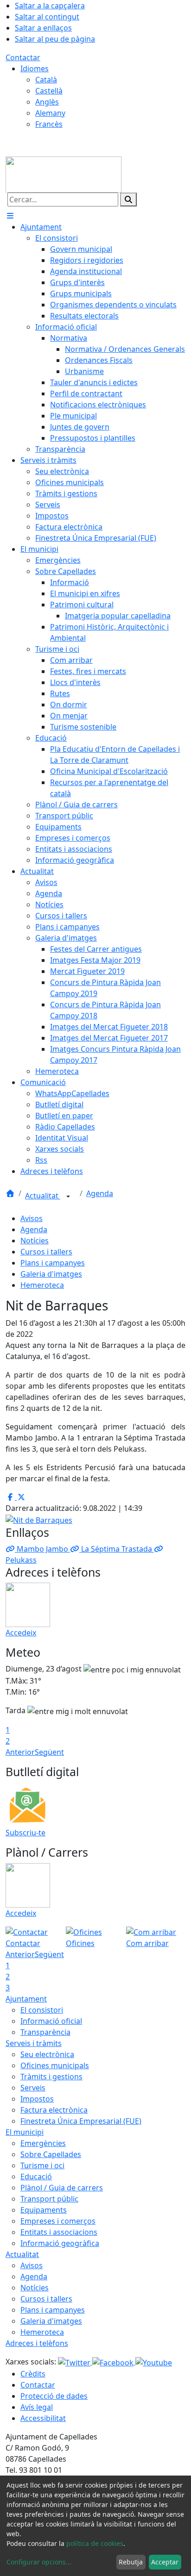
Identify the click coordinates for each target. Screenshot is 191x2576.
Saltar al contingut (47, 17)
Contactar (23, 57)
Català (46, 80)
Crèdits (33, 2374)
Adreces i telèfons (37, 2343)
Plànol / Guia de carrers (62, 2188)
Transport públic (49, 2199)
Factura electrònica (54, 2110)
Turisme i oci (42, 2165)
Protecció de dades (54, 2396)
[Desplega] (68, 1197)
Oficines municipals (55, 2065)
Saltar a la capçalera (50, 6)
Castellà (49, 91)
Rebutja (131, 2562)
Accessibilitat (43, 2418)
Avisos (32, 1218)
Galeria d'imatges (51, 1274)
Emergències (43, 2143)
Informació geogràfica (60, 2243)
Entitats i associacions (59, 2232)
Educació (36, 2177)
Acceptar (165, 2562)
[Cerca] (128, 200)
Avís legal (37, 2407)
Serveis (33, 2088)
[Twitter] (75, 2362)
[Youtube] (154, 2362)
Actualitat (43, 1196)
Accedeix (21, 1633)
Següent (49, 1752)
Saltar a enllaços (43, 28)
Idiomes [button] (35, 69)
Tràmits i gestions (51, 2077)
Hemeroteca (42, 1285)
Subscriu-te (25, 1833)
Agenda (100, 1193)
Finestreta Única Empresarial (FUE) (81, 2121)
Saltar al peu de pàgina (55, 39)
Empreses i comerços (58, 2221)
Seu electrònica (47, 2054)
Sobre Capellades (51, 2154)
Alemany (50, 113)
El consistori (42, 2010)
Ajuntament (26, 1999)
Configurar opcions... (39, 2562)
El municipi (25, 2132)
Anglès (47, 102)
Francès (49, 124)
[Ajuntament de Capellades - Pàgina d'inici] (64, 174)
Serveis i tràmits (34, 2043)
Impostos (37, 2099)
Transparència (45, 2032)
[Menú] (10, 216)
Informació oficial (51, 2021)
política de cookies (95, 2543)
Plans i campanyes (53, 1263)
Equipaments (44, 2210)
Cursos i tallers (46, 1252)
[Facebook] (114, 2362)
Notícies (35, 1241)
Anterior (20, 1752)
